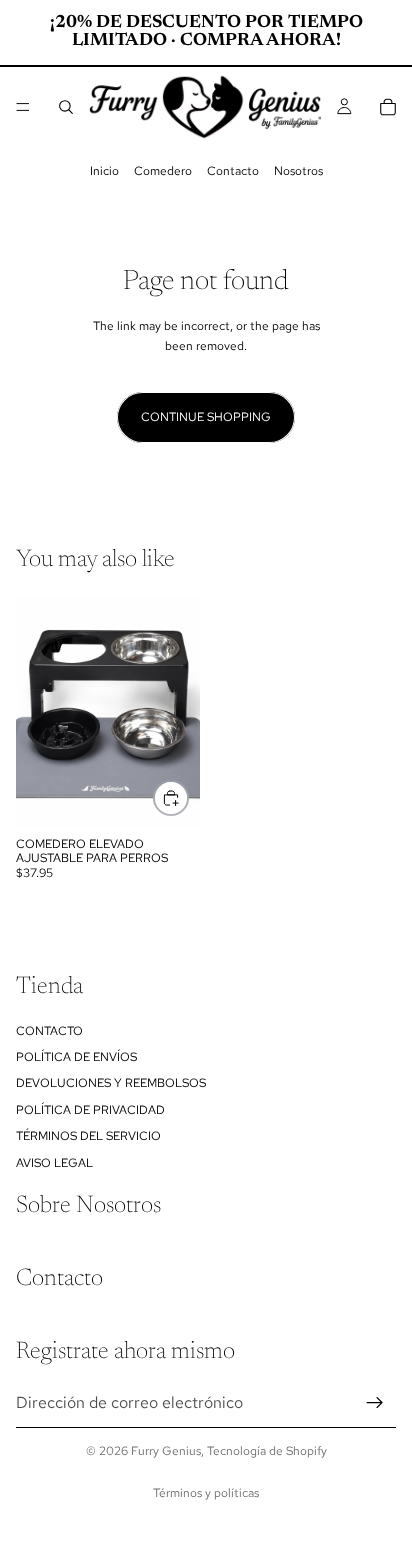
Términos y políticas (206, 1493)
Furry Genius (166, 1451)
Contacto (233, 171)
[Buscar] (66, 107)
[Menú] (23, 107)
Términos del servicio (88, 1136)
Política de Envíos (76, 1057)
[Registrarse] (375, 1402)
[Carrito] (388, 107)
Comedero (163, 171)
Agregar (188, 797)
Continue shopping (206, 417)
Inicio (104, 171)
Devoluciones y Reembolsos (111, 1083)
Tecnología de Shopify (267, 1451)
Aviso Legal (54, 1162)
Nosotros (298, 171)
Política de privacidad (90, 1109)
